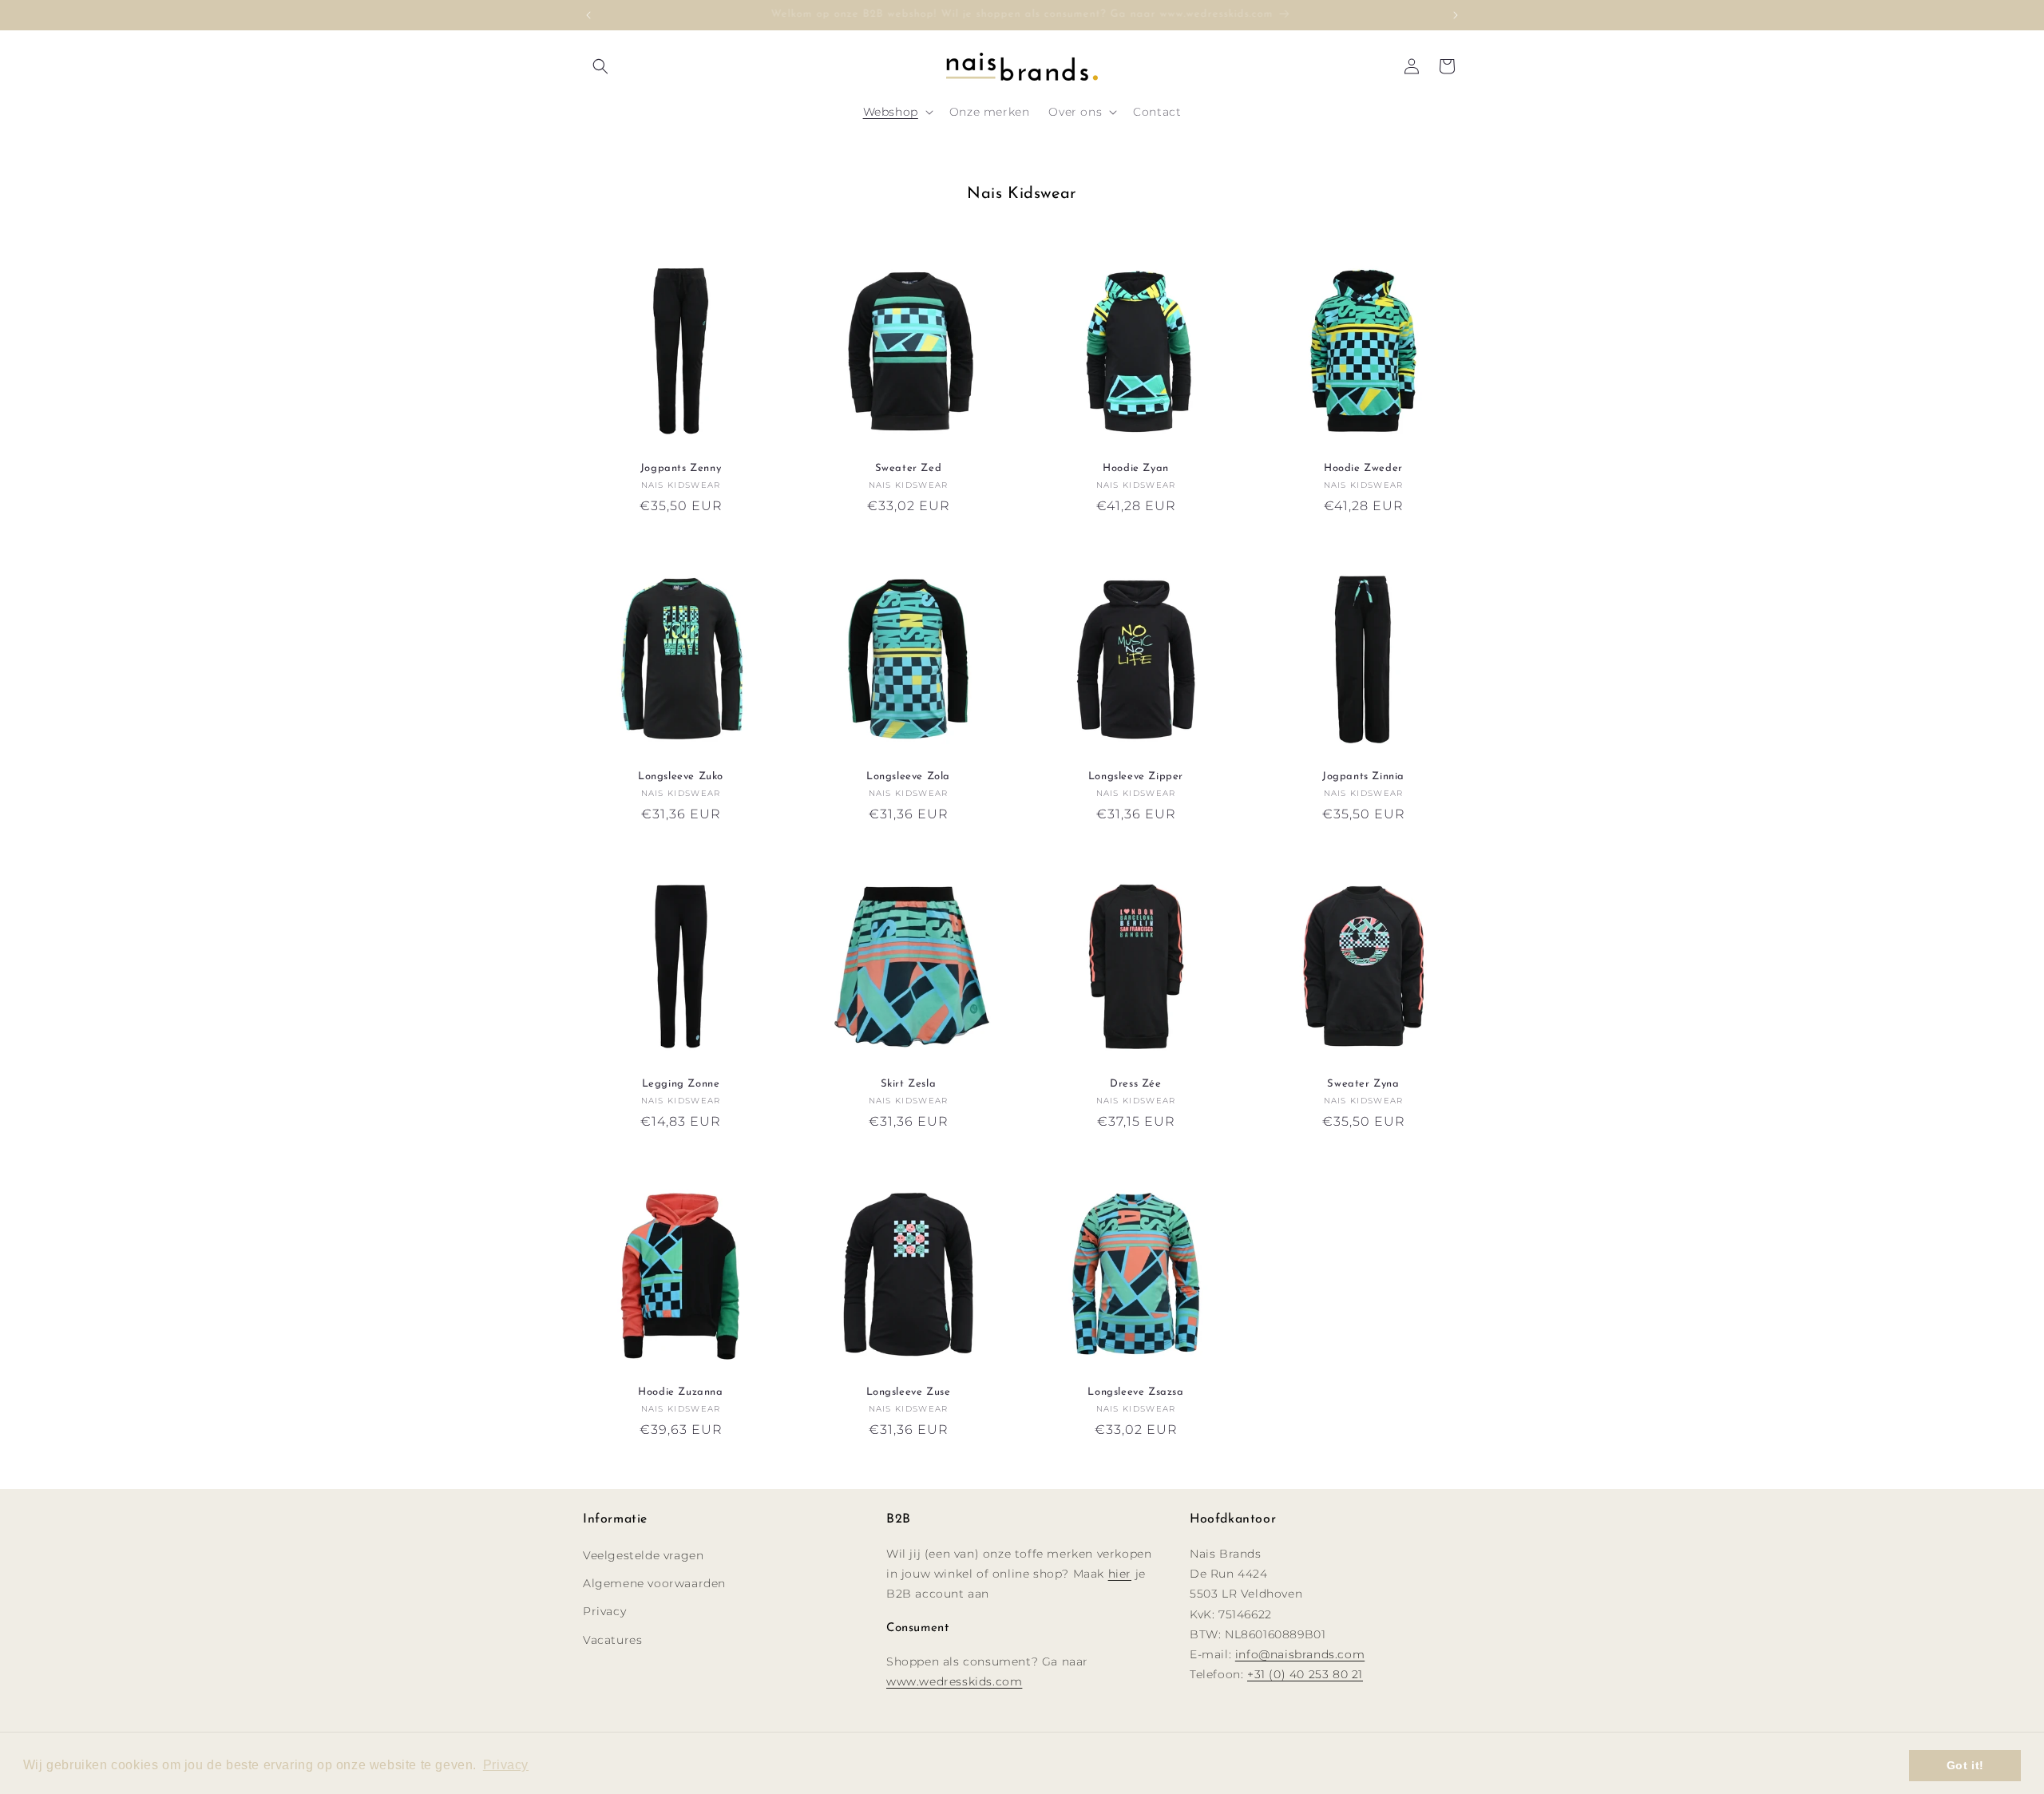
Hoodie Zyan (1136, 468)
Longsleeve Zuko (681, 776)
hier (1120, 1573)
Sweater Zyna (1363, 1084)
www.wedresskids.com (954, 1681)
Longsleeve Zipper (1136, 776)
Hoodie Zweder (1363, 468)
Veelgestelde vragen (643, 1554)
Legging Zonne (681, 1084)
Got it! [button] (1965, 1765)
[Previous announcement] (588, 15)
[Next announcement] (1456, 15)
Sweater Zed (909, 468)
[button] (600, 66)
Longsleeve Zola (908, 776)
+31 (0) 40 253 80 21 (1305, 1673)
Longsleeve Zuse (909, 1392)
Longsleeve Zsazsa (1135, 1392)
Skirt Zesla (909, 1084)
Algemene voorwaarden (654, 1582)
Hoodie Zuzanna (680, 1392)
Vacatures (612, 1639)
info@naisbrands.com (1300, 1653)
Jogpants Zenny (681, 468)
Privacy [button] (506, 1765)
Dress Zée (1135, 1084)
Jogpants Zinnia (1363, 776)
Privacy (604, 1611)
